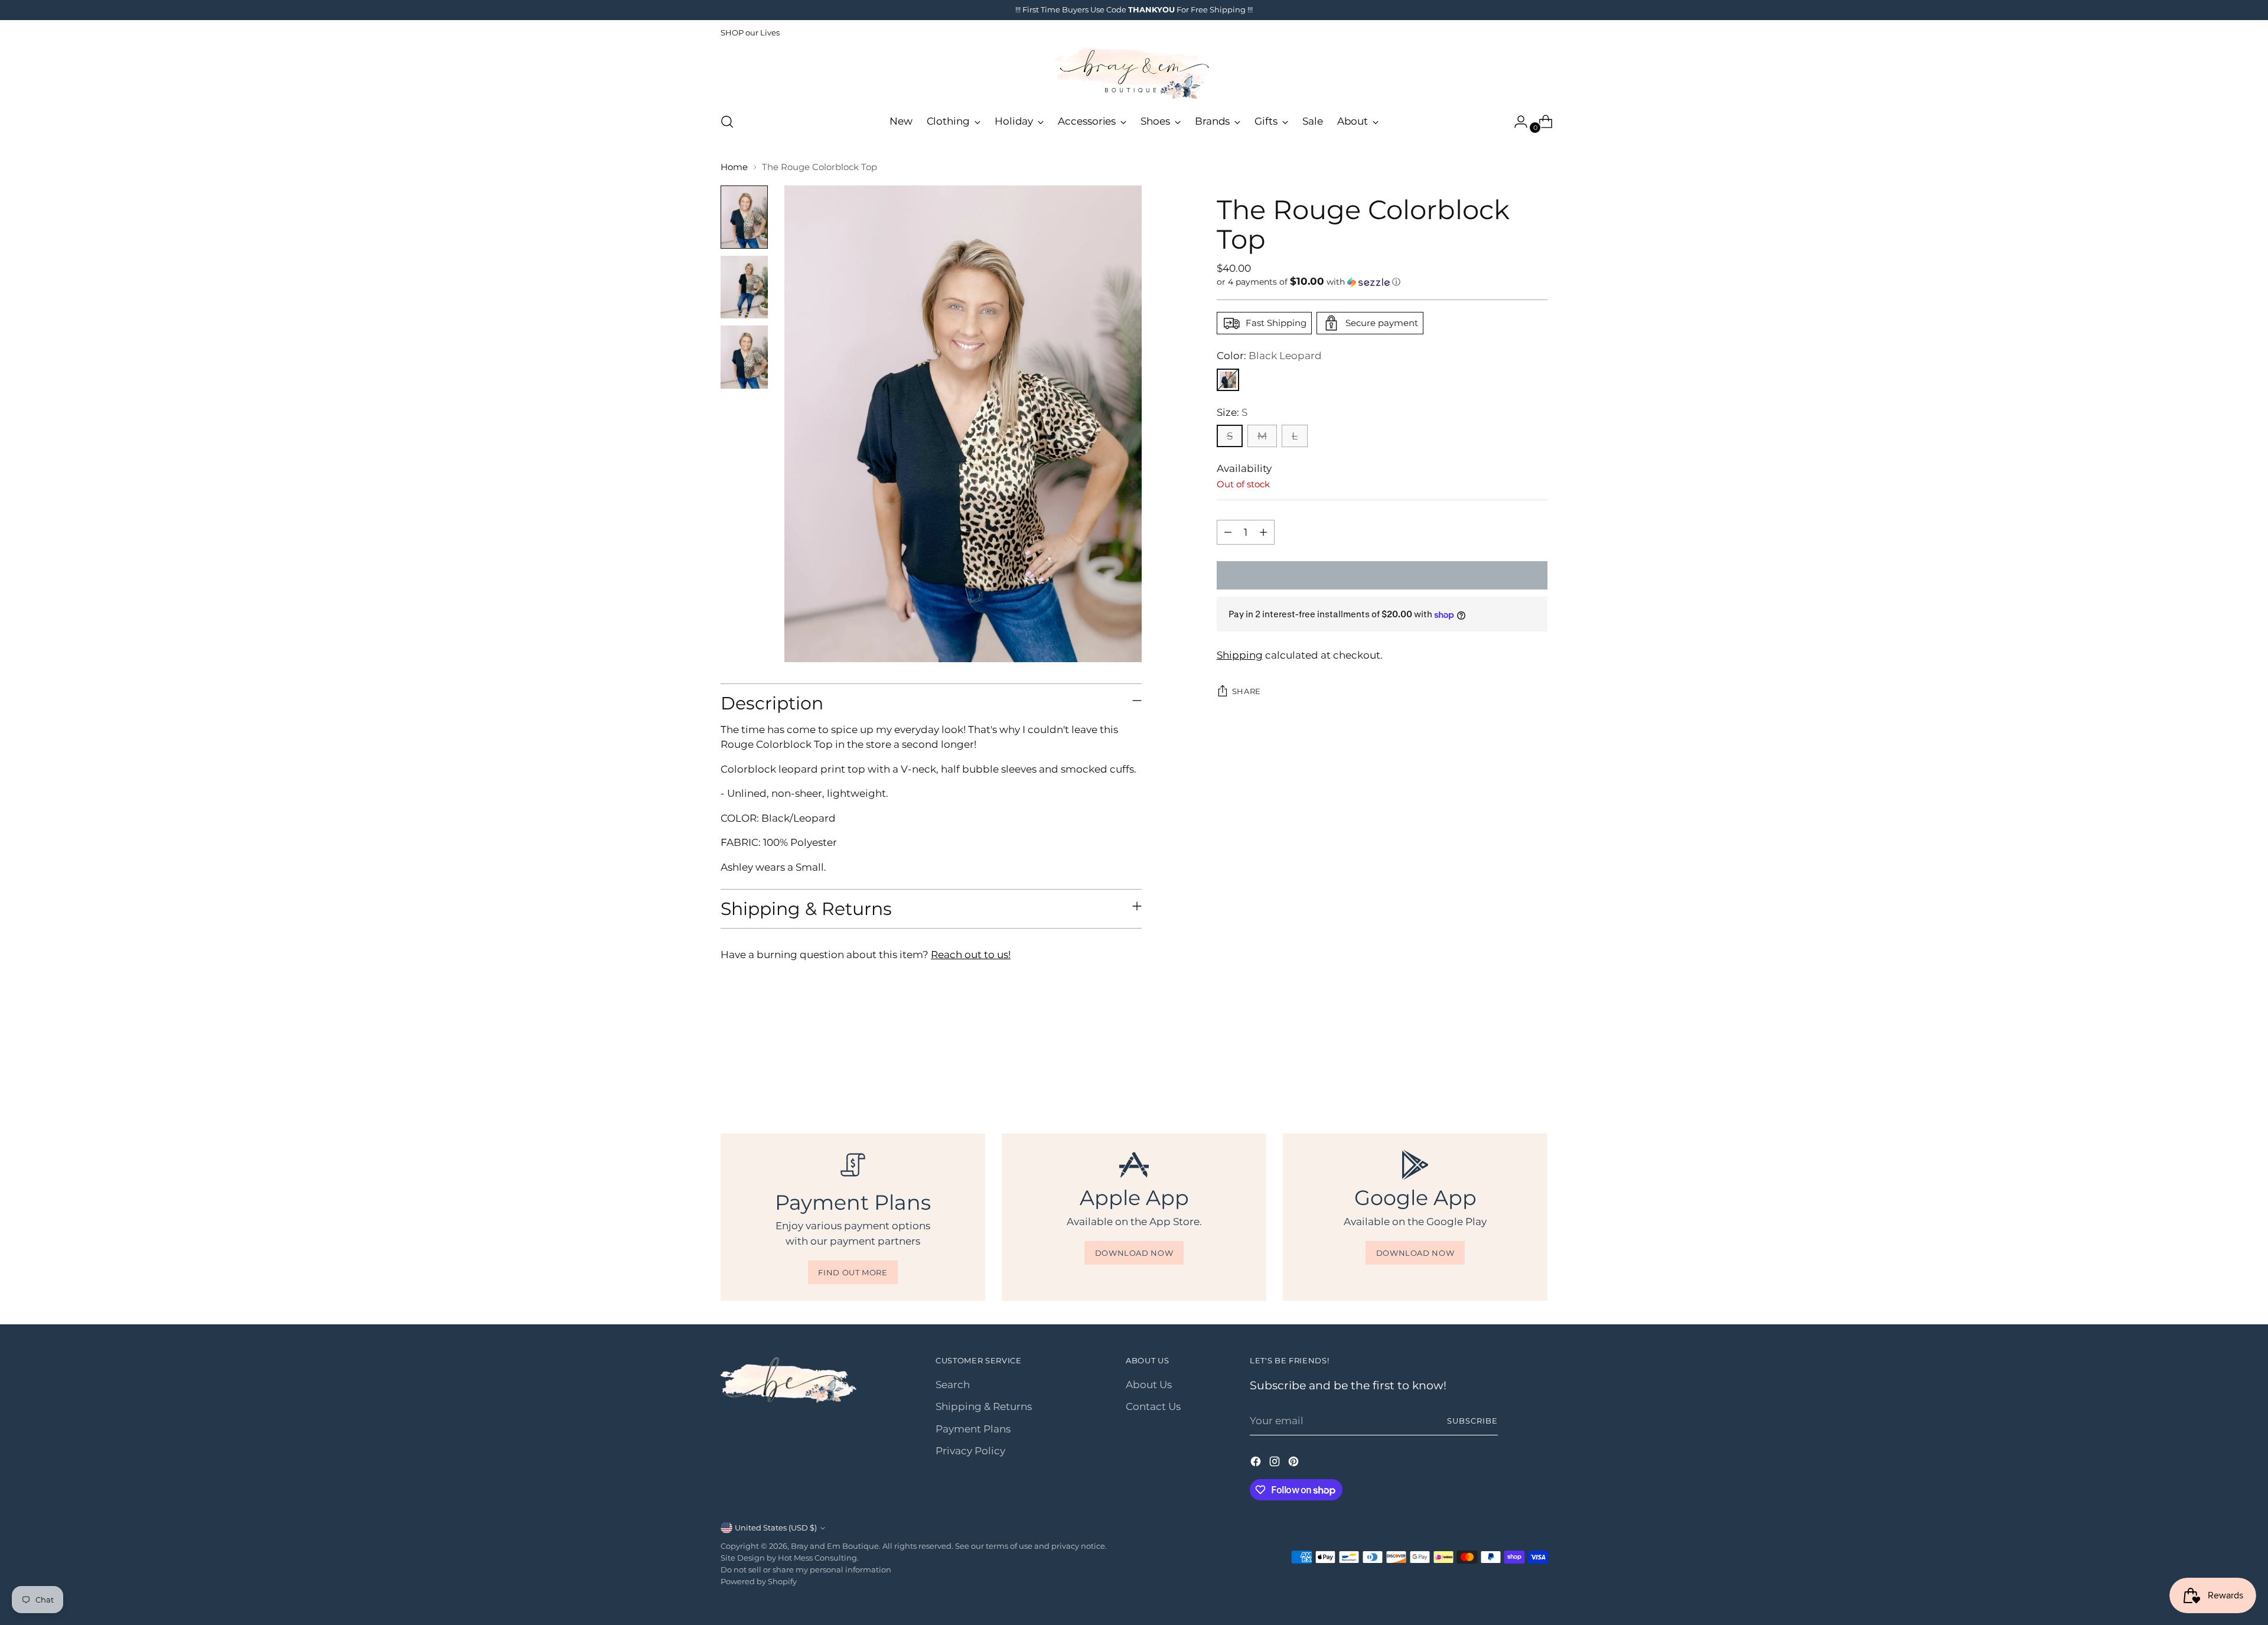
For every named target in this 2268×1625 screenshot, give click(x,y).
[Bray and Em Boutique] (1134, 74)
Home (734, 167)
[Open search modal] (727, 122)
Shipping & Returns (984, 1406)
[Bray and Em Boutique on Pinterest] (1295, 1464)
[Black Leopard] (1228, 380)
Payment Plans (973, 1429)
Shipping (1240, 656)
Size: (1232, 412)
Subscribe (1472, 1421)
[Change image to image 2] (744, 287)
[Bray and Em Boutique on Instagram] (1276, 1464)
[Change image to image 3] (744, 357)
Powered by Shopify (759, 1581)
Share (1247, 691)
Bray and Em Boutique (835, 1546)
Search (953, 1385)
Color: (1269, 356)
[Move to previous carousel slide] (1510, 1070)
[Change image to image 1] (744, 217)
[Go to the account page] (1516, 122)
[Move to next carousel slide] (1537, 1069)
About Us (1149, 1385)
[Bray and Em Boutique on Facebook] (1257, 1464)
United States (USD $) (776, 1528)
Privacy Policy (970, 1451)
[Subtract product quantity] (1228, 532)
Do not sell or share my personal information (806, 1569)
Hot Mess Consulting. (818, 1558)
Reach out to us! (971, 955)
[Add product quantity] (1263, 532)
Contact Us (1153, 1406)
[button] (1382, 282)
